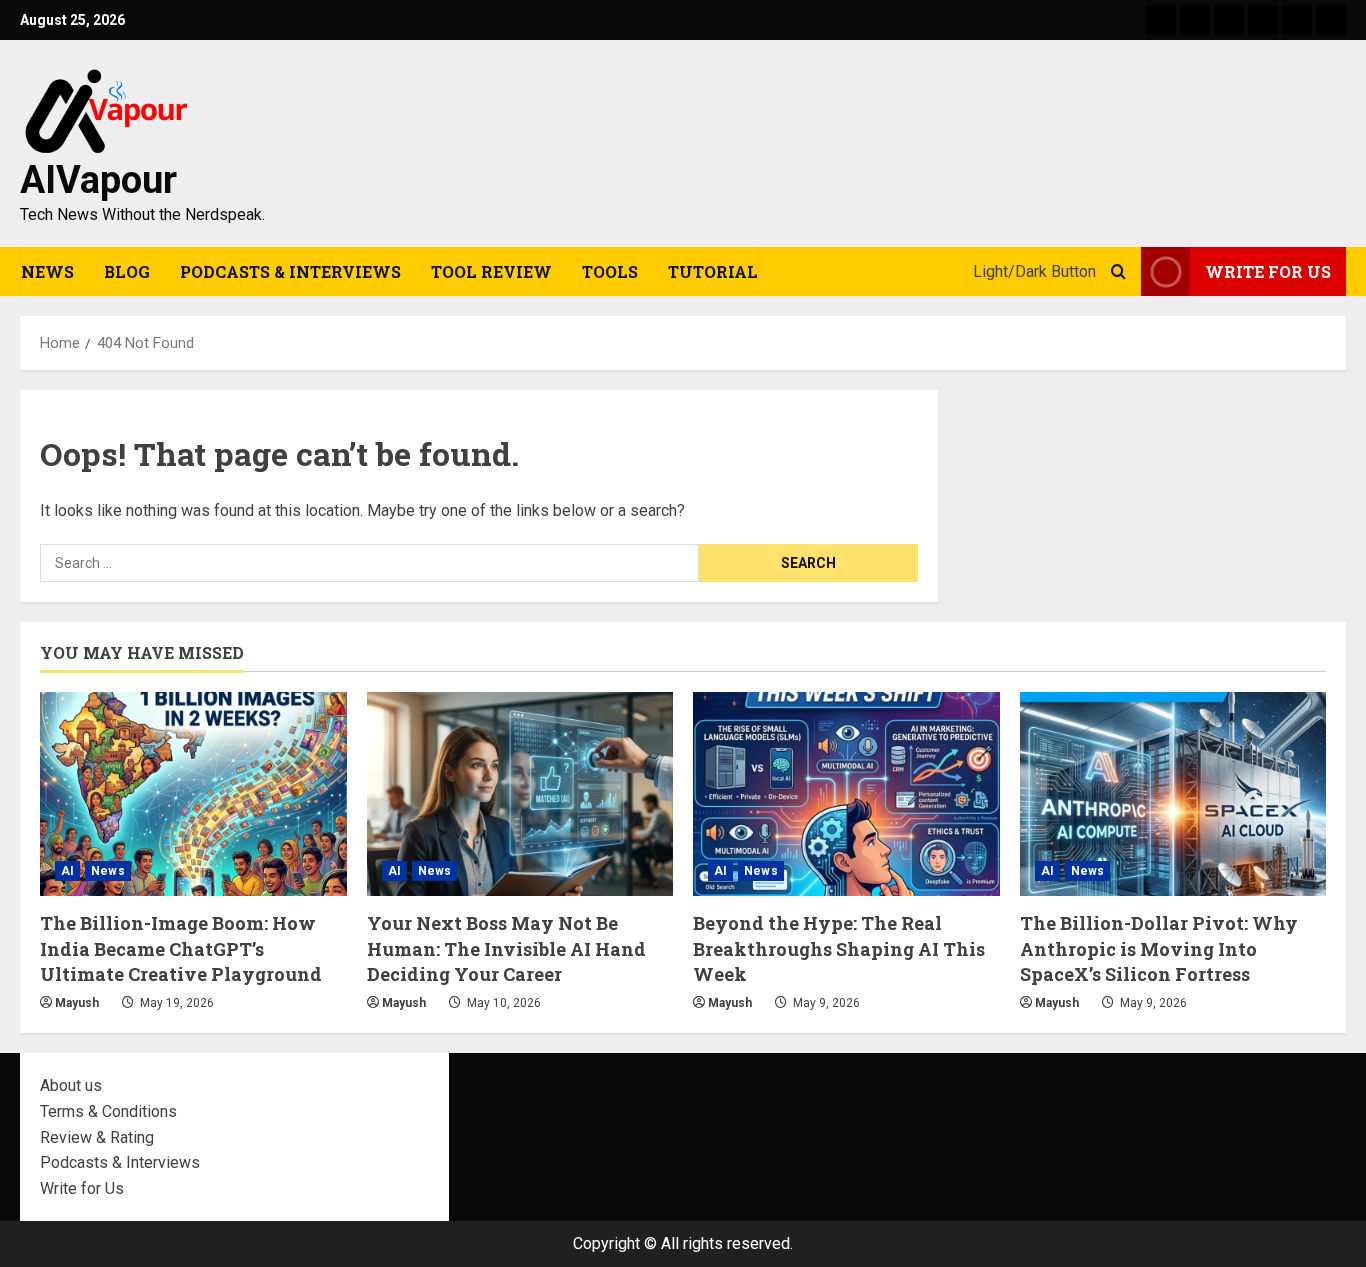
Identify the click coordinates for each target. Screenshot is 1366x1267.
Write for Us (82, 1188)
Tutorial (713, 271)
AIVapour (98, 180)
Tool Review (491, 271)
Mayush (77, 1003)
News (47, 271)
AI (67, 871)
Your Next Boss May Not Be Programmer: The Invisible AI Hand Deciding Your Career (506, 948)
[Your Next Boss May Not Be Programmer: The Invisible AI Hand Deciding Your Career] (520, 794)
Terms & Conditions (108, 1111)
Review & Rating (97, 1137)
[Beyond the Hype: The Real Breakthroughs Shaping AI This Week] (846, 794)
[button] (1118, 272)
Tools (610, 271)
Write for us (1268, 271)
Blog (127, 271)
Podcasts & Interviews (290, 271)
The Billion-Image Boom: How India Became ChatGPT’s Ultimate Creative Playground (181, 948)
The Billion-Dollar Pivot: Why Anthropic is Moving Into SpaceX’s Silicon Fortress (1159, 948)
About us (71, 1085)
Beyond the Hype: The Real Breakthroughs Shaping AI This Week (839, 948)
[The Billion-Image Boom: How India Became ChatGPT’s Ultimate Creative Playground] (193, 794)
